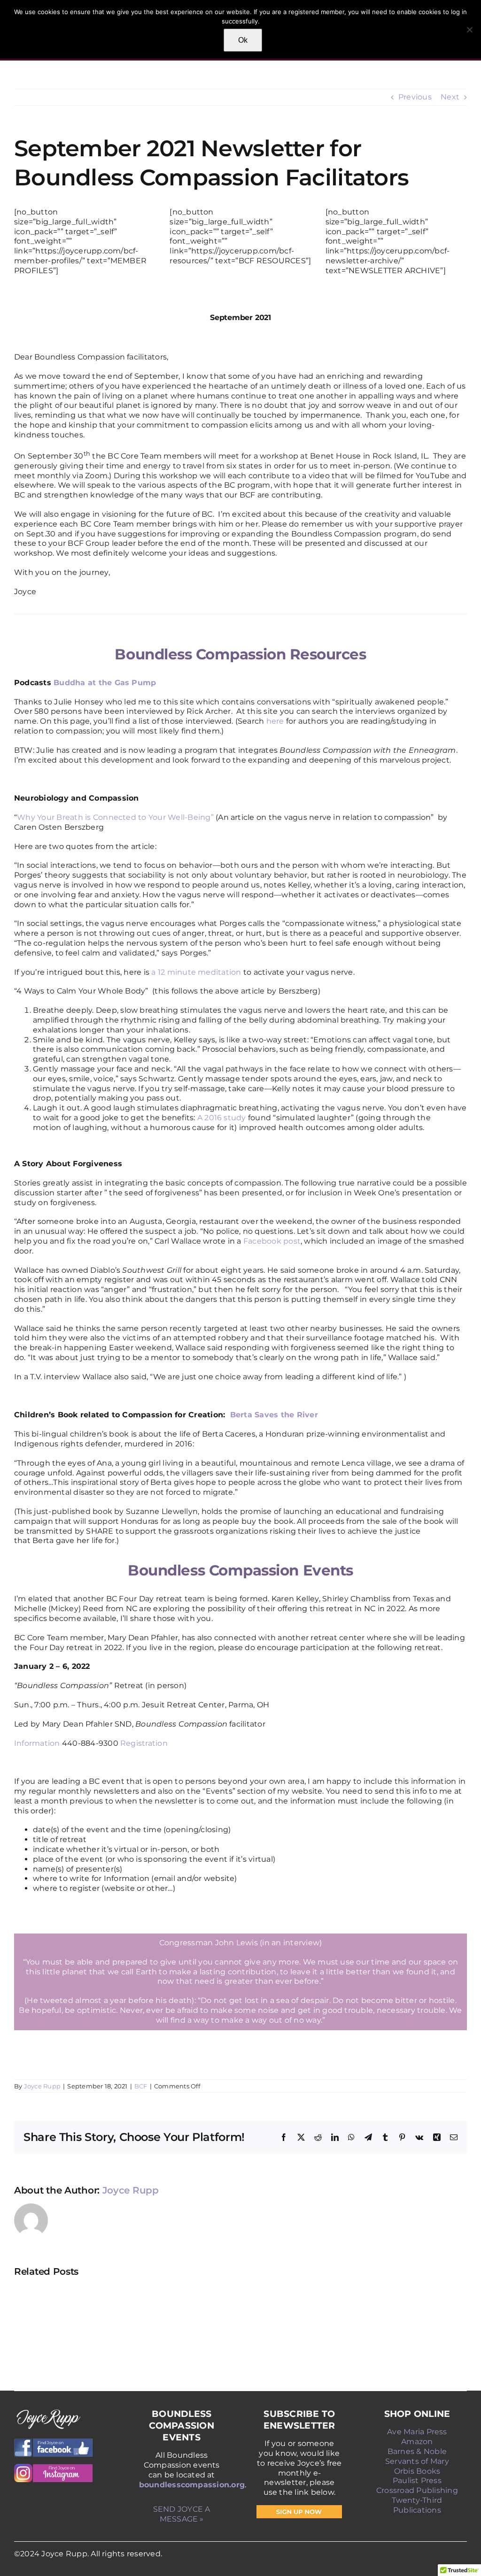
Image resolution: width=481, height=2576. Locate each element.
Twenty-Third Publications (417, 2505)
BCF (141, 2086)
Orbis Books (417, 2471)
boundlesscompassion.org (192, 2485)
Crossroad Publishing (417, 2490)
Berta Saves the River (272, 1415)
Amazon (417, 2442)
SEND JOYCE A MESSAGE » (182, 2514)
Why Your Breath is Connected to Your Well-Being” (115, 817)
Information (37, 1743)
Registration (144, 1743)
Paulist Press (417, 2480)
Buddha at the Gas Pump (106, 683)
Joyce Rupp (42, 2086)
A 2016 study (222, 1118)
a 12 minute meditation (197, 972)
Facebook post (272, 1241)
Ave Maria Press (417, 2432)
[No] (469, 30)
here (276, 721)
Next (450, 97)
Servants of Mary (417, 2461)
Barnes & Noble (417, 2451)
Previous (415, 97)
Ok (243, 40)
